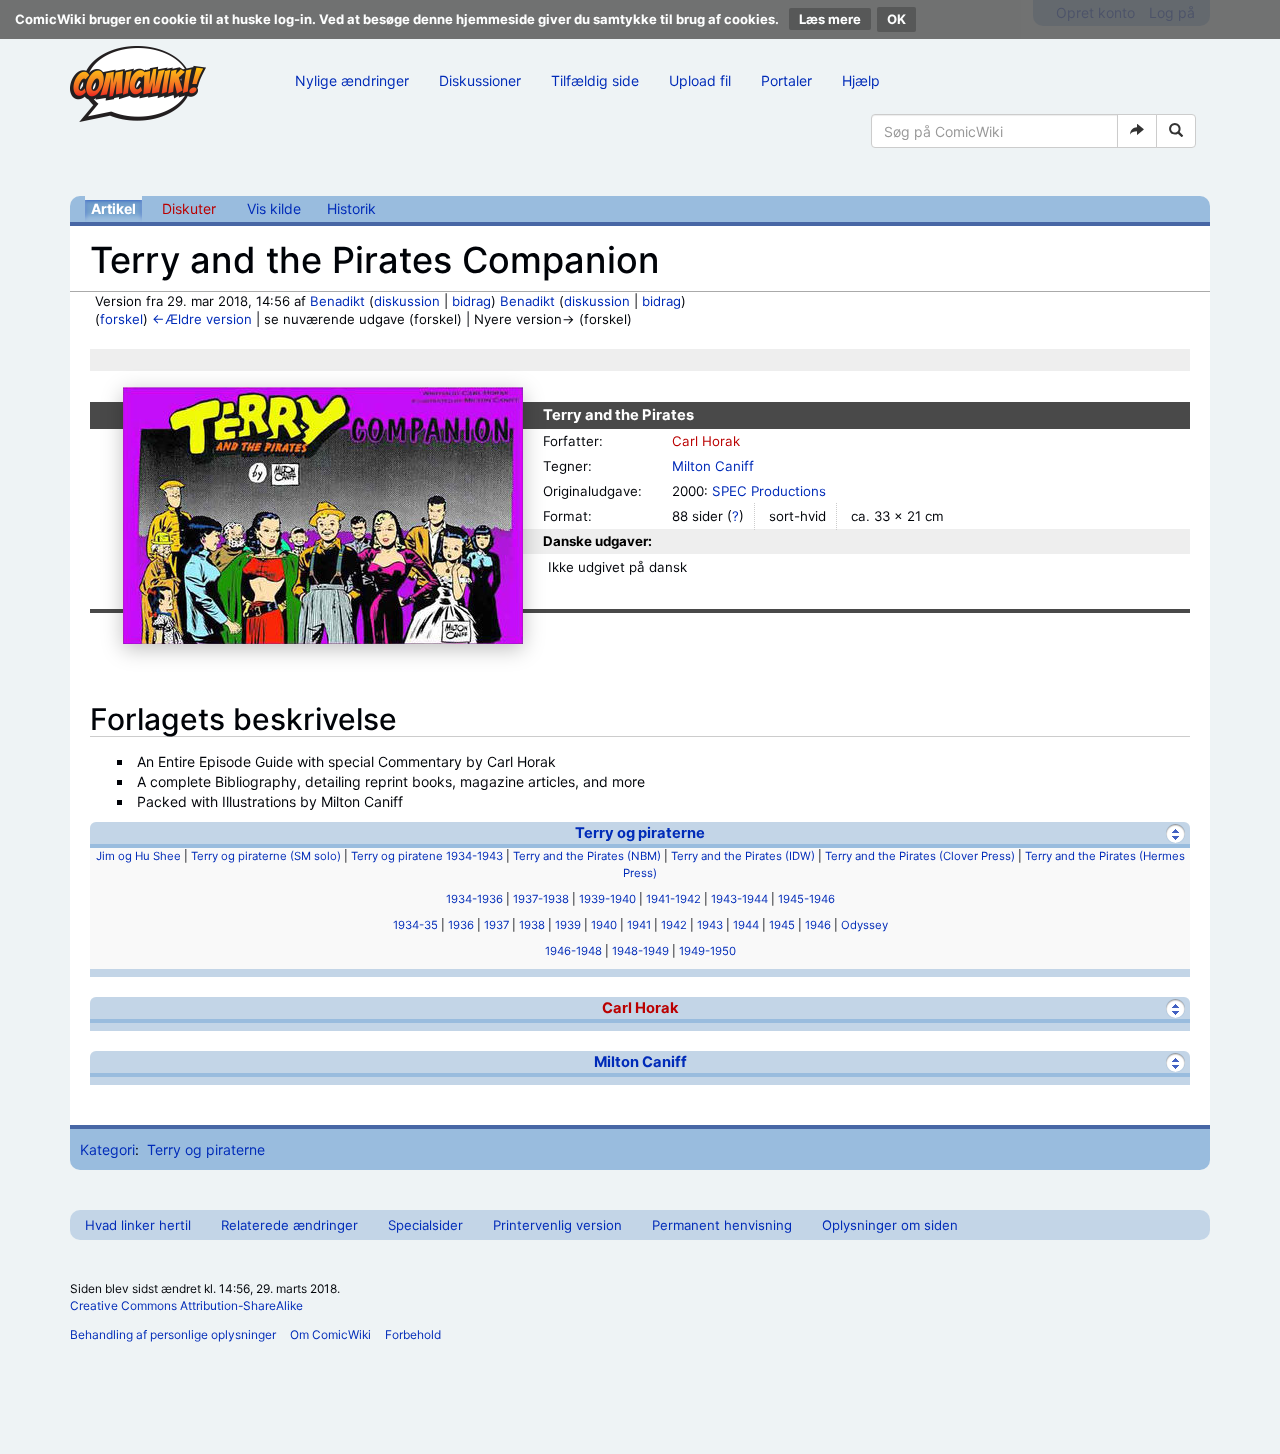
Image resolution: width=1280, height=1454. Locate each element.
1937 (496, 925)
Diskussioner (480, 80)
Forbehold (413, 1334)
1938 (532, 925)
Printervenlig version (557, 1225)
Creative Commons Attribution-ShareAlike (186, 1305)
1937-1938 (541, 899)
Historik (351, 208)
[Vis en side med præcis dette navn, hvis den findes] (1137, 131)
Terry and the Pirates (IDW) (743, 856)
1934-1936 (474, 899)
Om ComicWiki (330, 1334)
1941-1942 (673, 899)
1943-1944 (739, 899)
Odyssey (864, 925)
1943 (710, 925)
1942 (674, 925)
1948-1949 (640, 951)
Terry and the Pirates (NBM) (587, 856)
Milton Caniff (713, 466)
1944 (746, 925)
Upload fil (700, 80)
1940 (604, 925)
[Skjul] (1175, 833)
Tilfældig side (595, 80)
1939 (568, 925)
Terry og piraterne (640, 833)
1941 (639, 925)
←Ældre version (202, 319)
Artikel (113, 208)
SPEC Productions (769, 491)
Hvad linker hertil (138, 1225)
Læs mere (830, 19)
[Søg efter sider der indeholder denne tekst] (1176, 131)
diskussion (407, 301)
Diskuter (189, 208)
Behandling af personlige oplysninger (173, 1334)
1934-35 (415, 925)
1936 (461, 925)
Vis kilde (274, 208)
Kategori (107, 1149)
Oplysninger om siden (890, 1225)
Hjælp (861, 80)
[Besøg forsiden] (138, 84)
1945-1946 (806, 899)
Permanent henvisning (722, 1225)
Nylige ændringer (352, 80)
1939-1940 (607, 899)
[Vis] (1175, 1008)
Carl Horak (706, 441)
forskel (121, 319)
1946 (818, 925)
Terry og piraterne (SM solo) (266, 856)
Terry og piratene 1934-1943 (427, 856)
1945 (782, 925)
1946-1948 (573, 951)
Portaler (786, 80)
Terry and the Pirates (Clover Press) (920, 856)
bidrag (471, 301)
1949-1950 (707, 951)
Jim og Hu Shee (138, 856)
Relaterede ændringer (289, 1225)
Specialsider (425, 1225)
